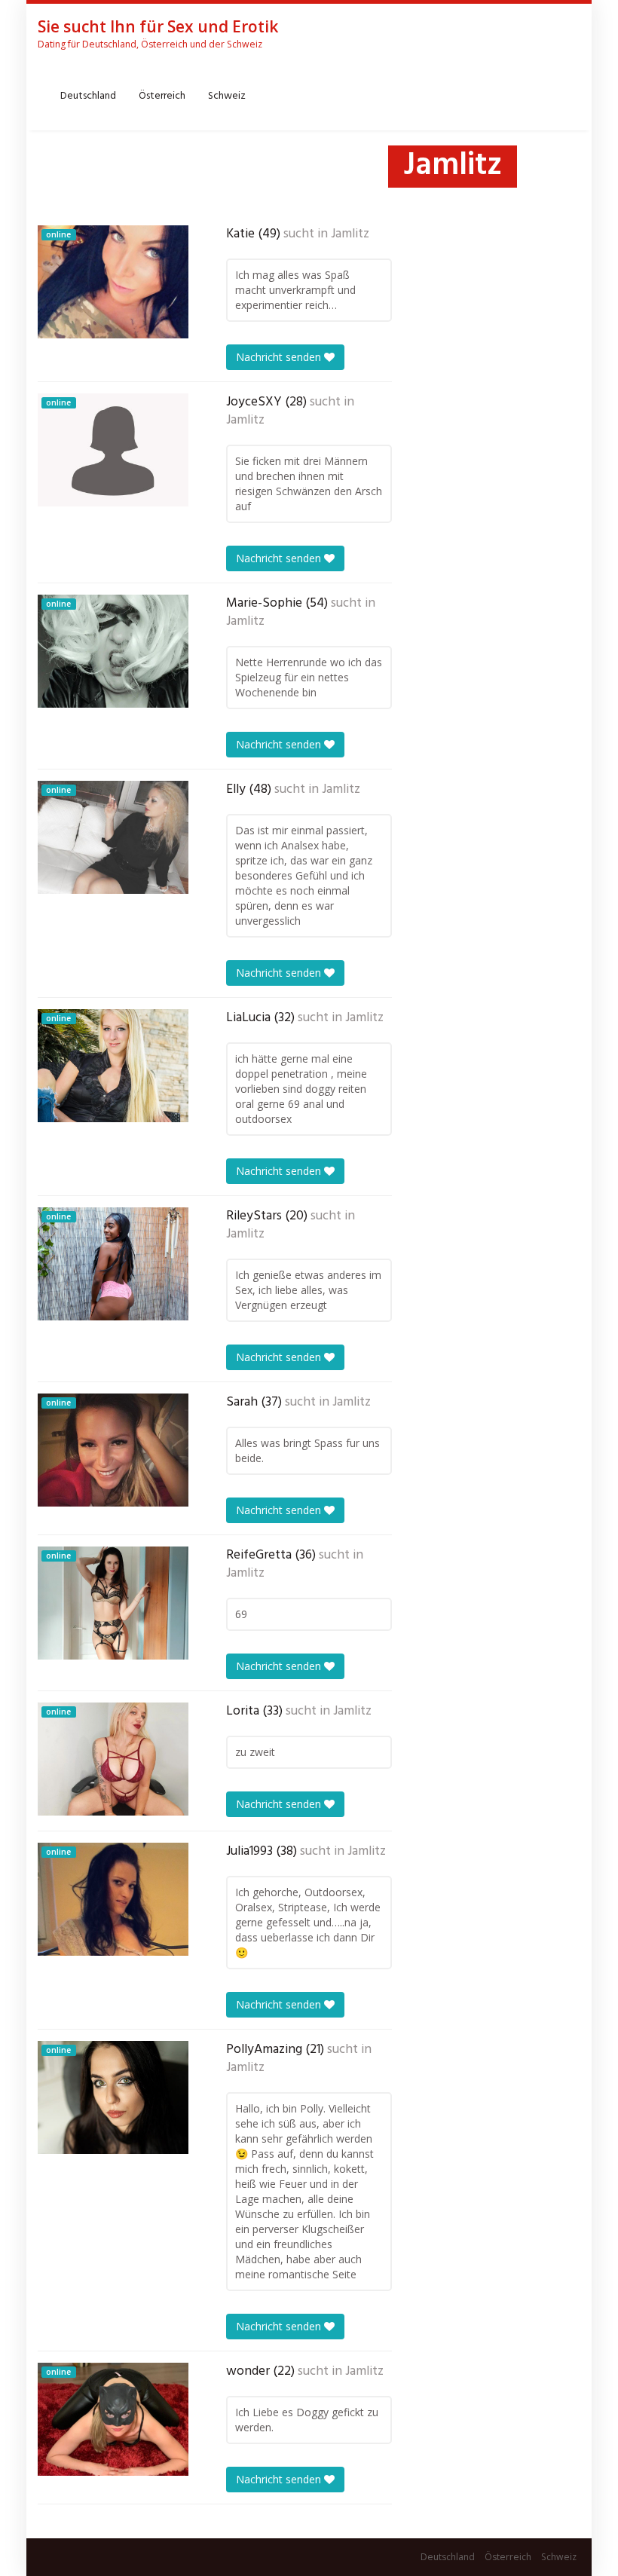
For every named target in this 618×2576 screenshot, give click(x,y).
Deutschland (88, 96)
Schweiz (227, 96)
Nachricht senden (280, 357)
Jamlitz (350, 234)
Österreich (162, 96)
